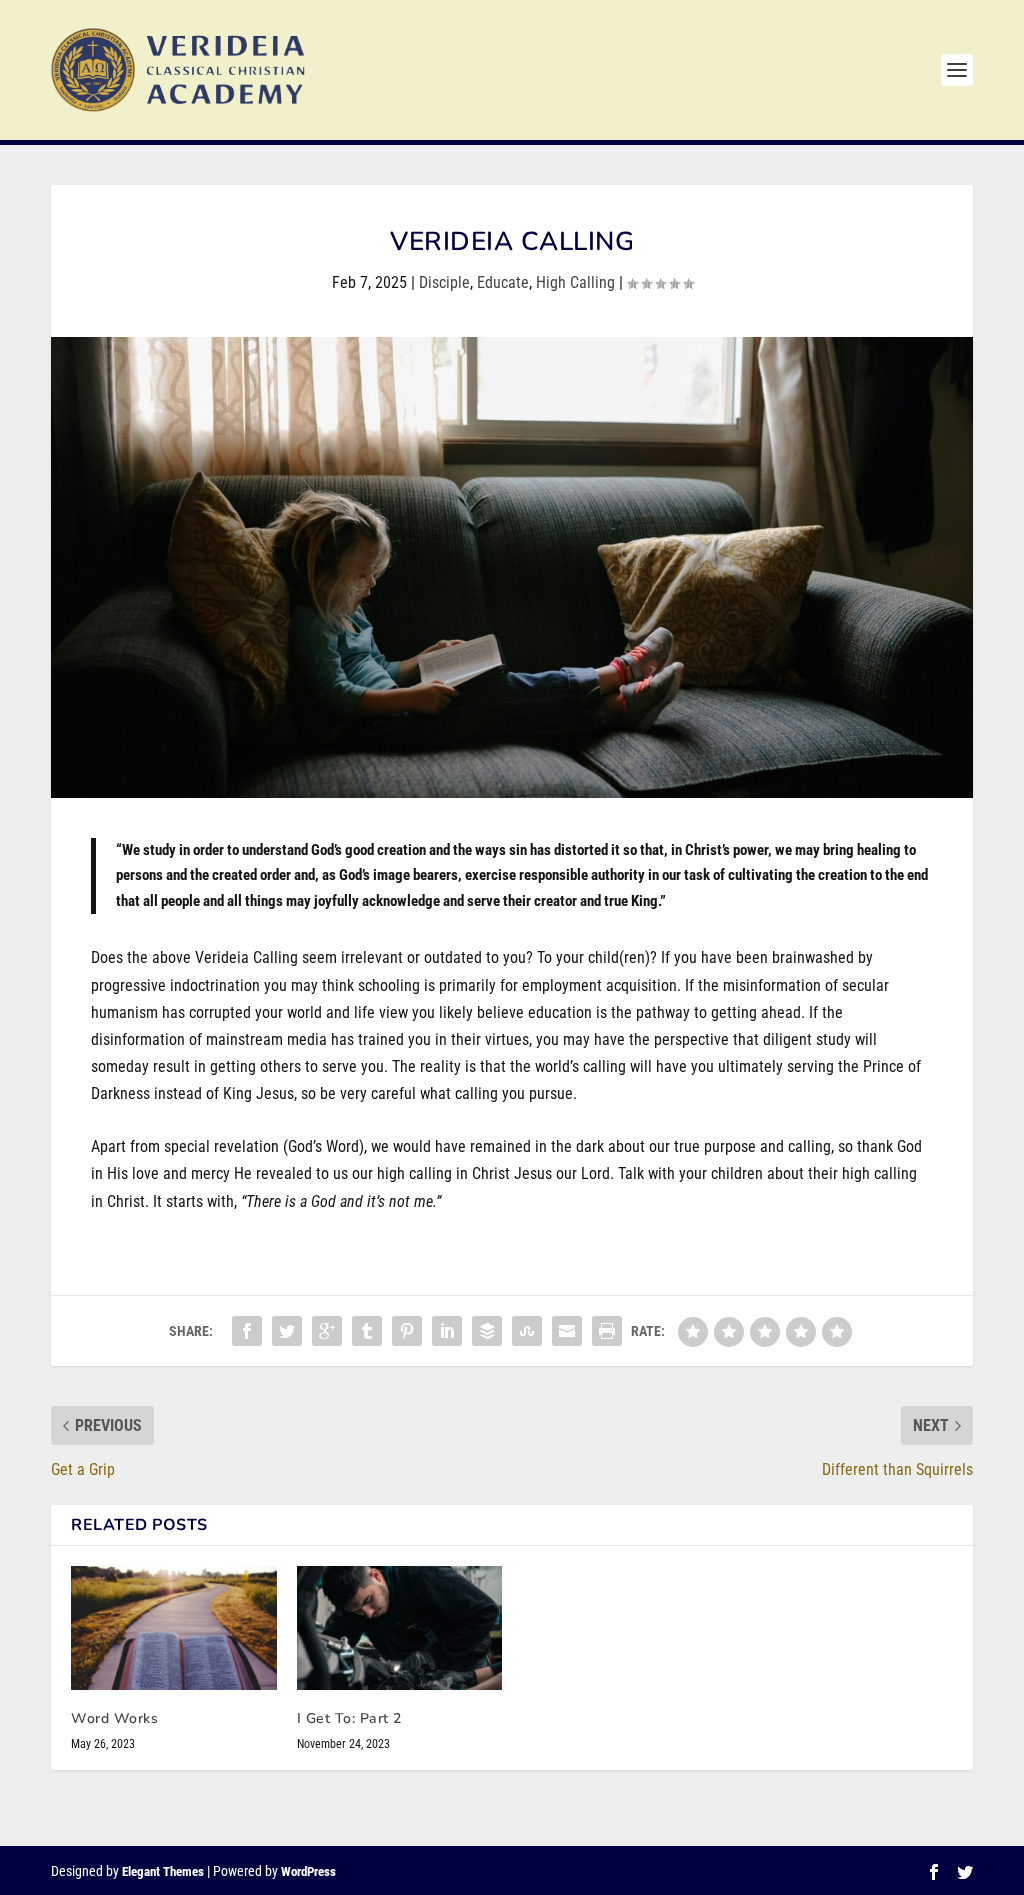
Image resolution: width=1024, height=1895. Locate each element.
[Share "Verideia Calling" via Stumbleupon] (527, 1331)
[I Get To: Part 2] (399, 1627)
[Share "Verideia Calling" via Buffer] (487, 1331)
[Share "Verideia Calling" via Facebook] (247, 1331)
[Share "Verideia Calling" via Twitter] (287, 1331)
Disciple (444, 282)
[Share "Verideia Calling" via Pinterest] (407, 1331)
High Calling (575, 282)
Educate (503, 282)
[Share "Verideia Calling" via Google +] (327, 1331)
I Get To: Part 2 (349, 1718)
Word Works (114, 1718)
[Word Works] (173, 1627)
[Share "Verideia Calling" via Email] (567, 1331)
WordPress (308, 1871)
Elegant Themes (163, 1871)
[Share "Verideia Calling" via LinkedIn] (447, 1331)
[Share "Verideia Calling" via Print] (607, 1331)
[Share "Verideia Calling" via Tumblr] (367, 1331)
